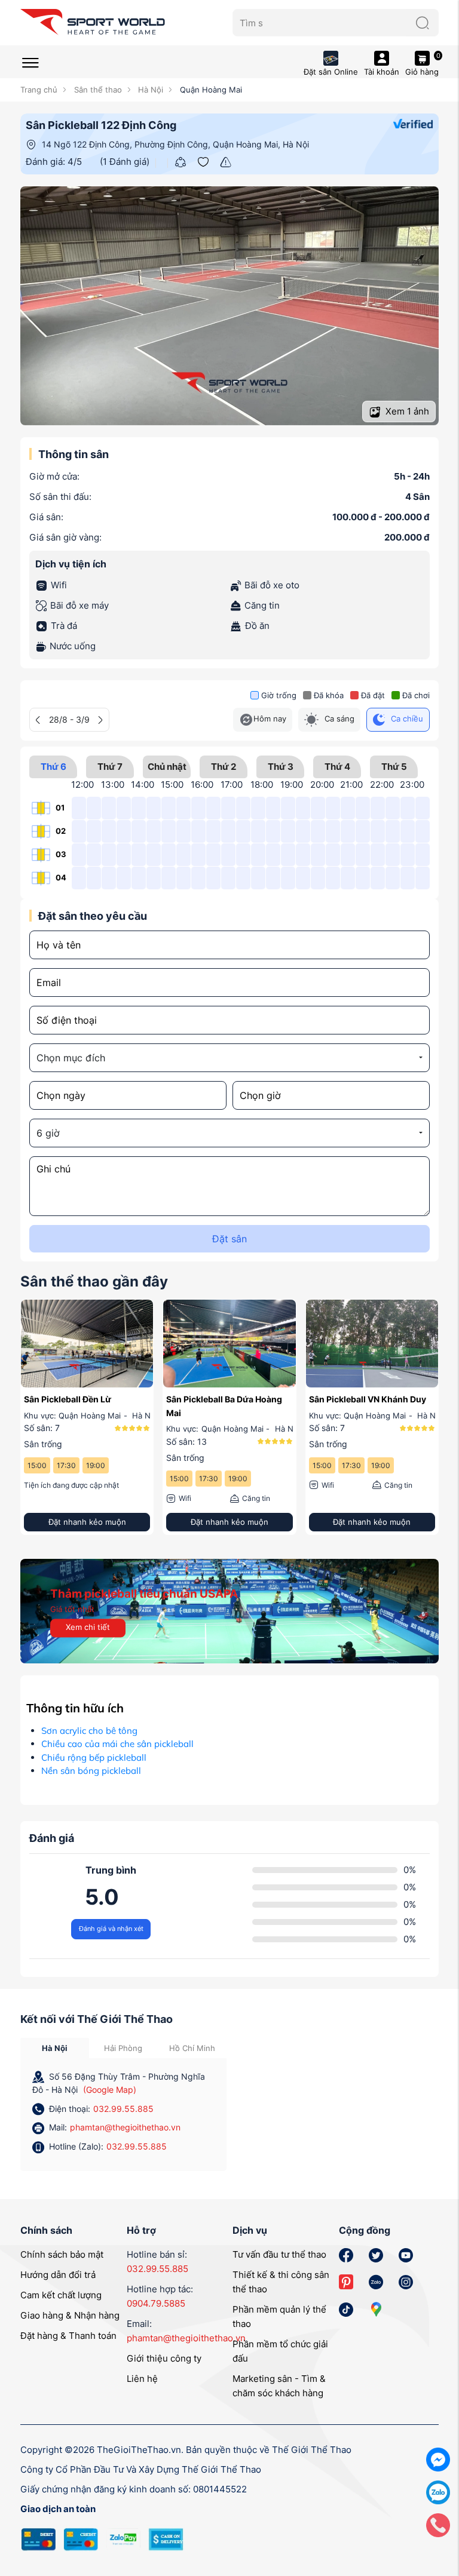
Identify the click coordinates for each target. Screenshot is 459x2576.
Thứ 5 (394, 767)
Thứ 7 (110, 767)
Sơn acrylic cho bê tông (89, 1731)
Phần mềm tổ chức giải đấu (280, 2351)
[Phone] (438, 2524)
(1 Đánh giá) (125, 162)
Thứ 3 (281, 767)
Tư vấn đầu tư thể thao (279, 2254)
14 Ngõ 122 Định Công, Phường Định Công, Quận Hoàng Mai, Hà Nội (175, 144)
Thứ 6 (53, 767)
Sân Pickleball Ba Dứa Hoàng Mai (224, 1406)
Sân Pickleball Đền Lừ (68, 1399)
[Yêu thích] (203, 161)
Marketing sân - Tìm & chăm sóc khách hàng (279, 2386)
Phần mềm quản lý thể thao (279, 2316)
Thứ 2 (224, 767)
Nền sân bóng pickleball (91, 1771)
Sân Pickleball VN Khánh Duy (368, 1399)
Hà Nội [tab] (55, 2048)
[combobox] (229, 1058)
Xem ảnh (406, 411)
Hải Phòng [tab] (123, 2048)
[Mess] (438, 2459)
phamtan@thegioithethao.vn (125, 2127)
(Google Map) (110, 2090)
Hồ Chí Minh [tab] (192, 2048)
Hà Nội (149, 90)
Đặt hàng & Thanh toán (68, 2336)
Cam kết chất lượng (61, 2295)
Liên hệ (142, 2379)
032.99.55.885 (123, 2109)
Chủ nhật (167, 767)
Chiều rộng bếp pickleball (94, 1757)
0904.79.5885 (156, 2303)
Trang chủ (39, 90)
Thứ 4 (337, 767)
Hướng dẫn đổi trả (58, 2275)
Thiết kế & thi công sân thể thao (281, 2282)
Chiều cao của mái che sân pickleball (117, 1744)
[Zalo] (438, 2491)
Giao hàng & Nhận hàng (70, 2315)
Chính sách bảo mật (62, 2254)
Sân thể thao (97, 90)
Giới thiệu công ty (164, 2358)
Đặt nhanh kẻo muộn (87, 1522)
